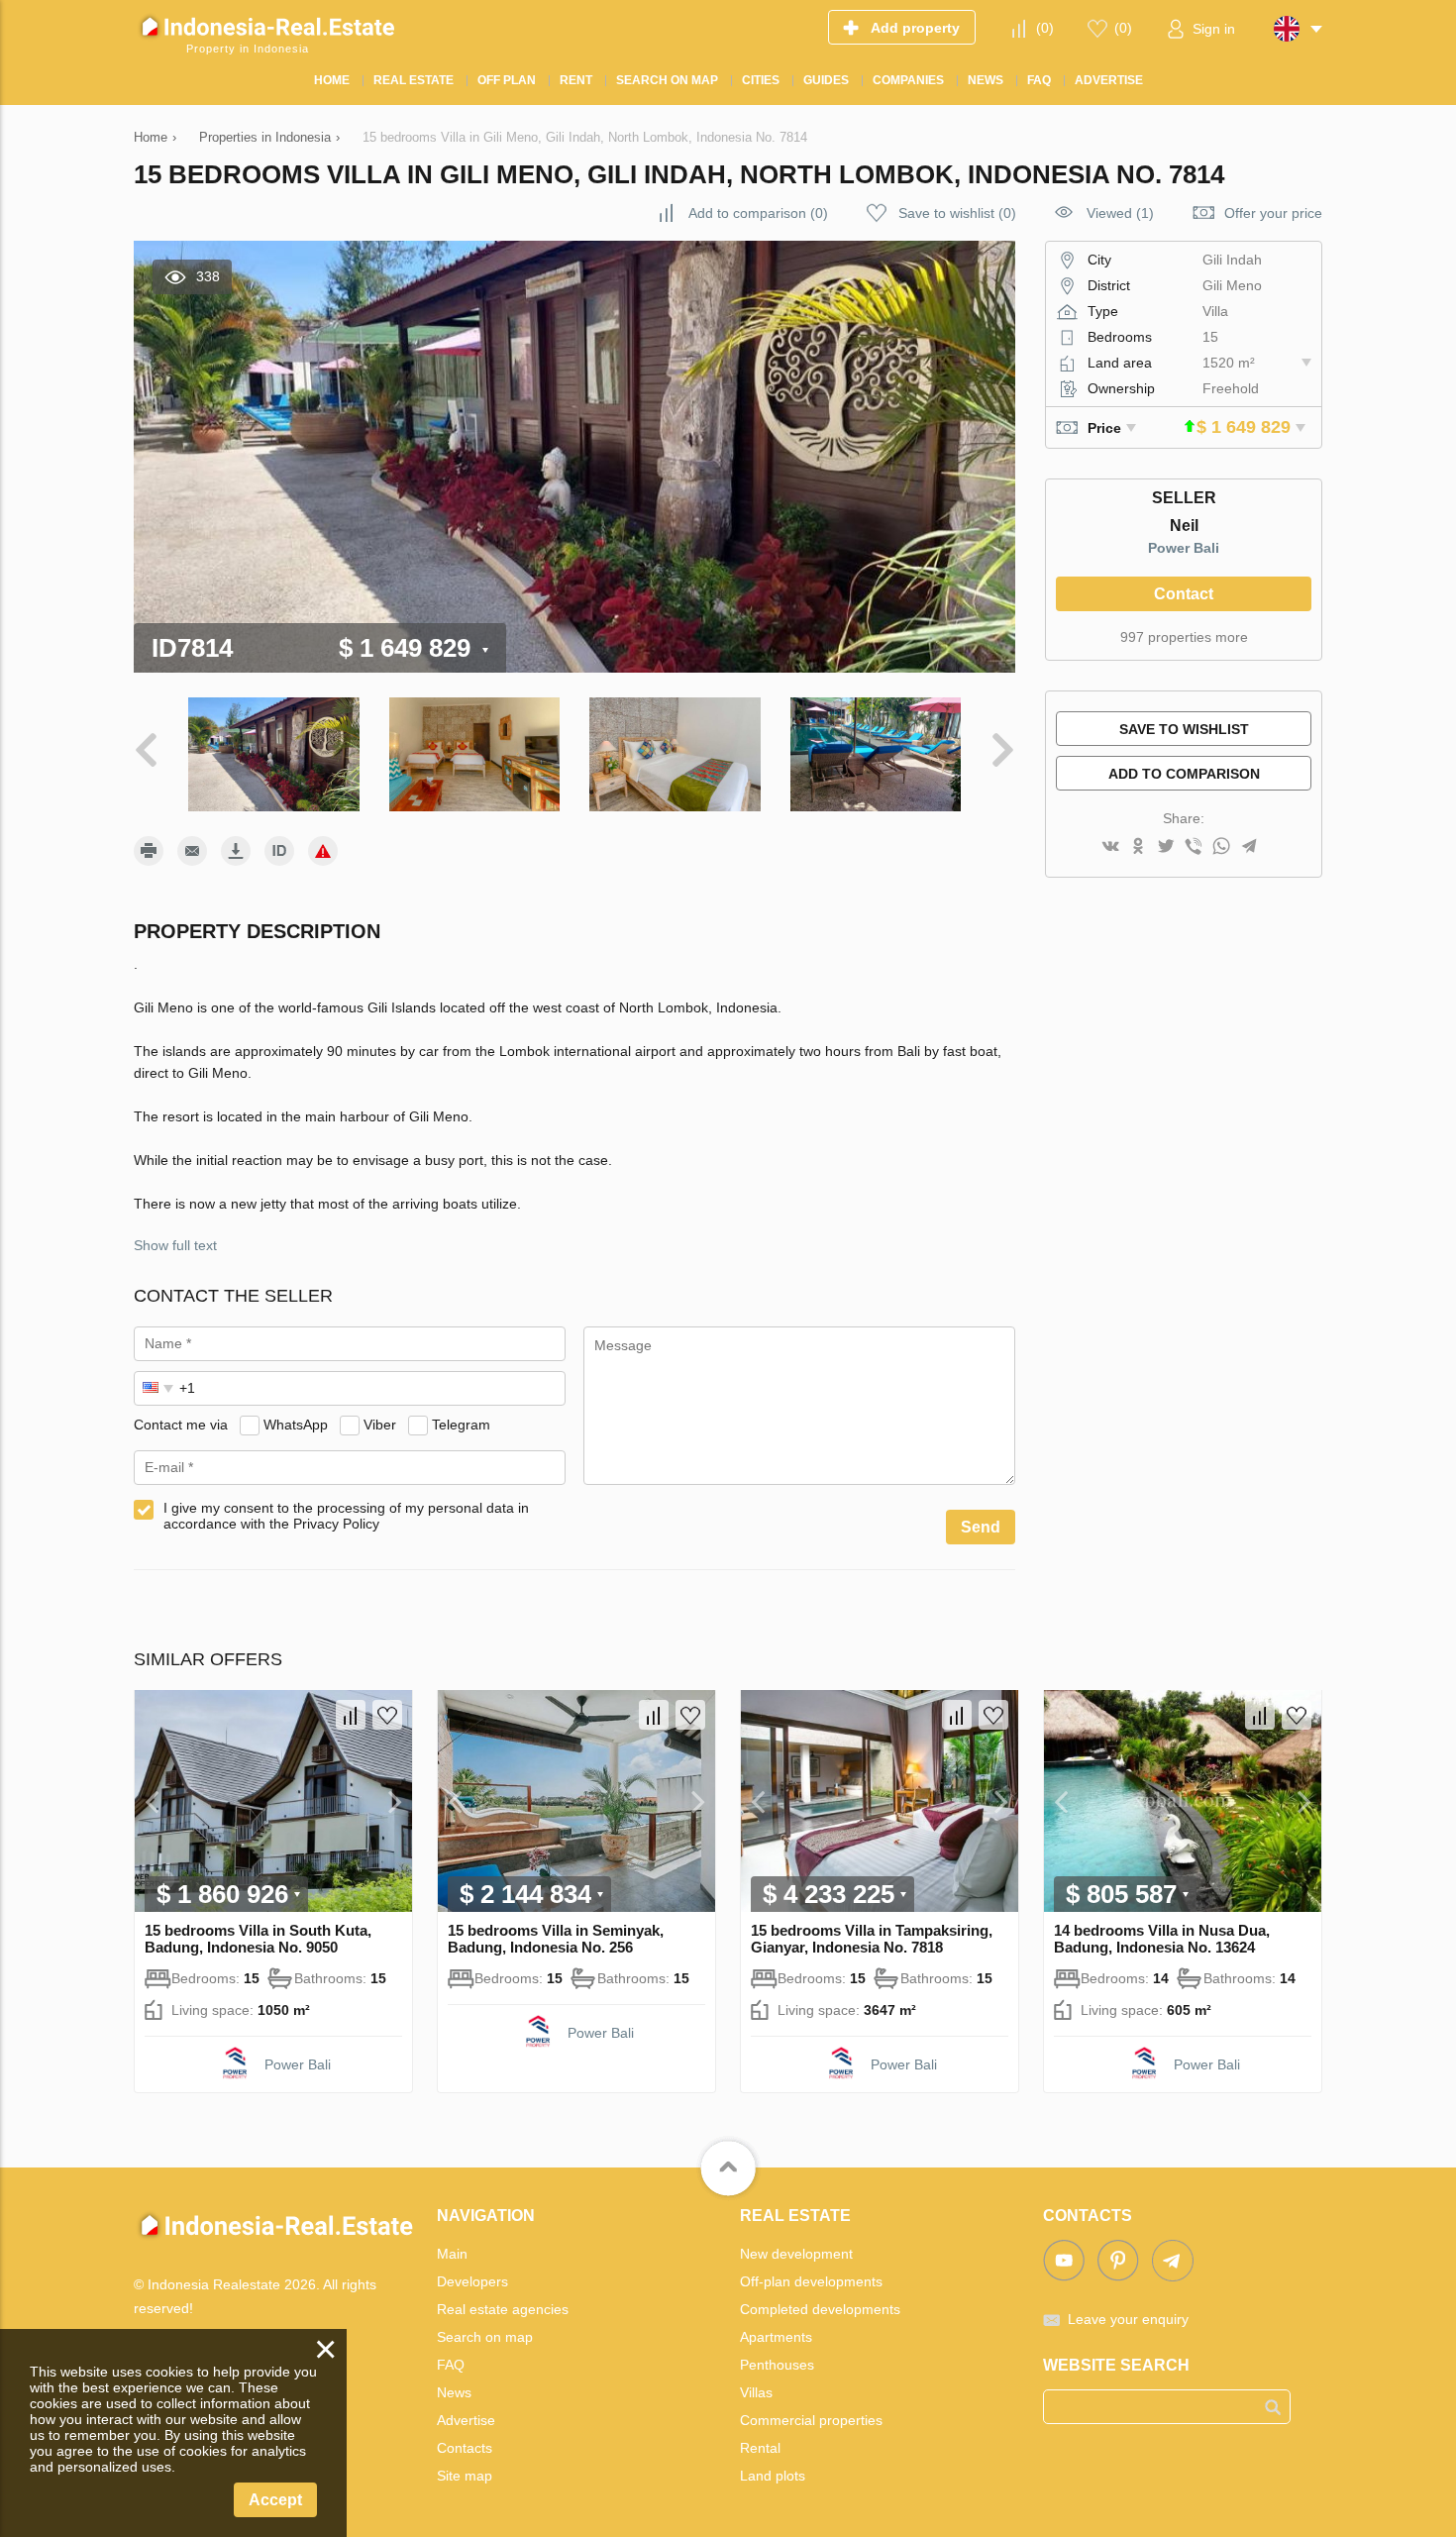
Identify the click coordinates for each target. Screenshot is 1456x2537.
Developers (472, 2281)
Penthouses (777, 2365)
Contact (1184, 594)
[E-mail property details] (192, 851)
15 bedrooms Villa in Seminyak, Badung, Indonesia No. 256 (556, 1939)
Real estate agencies (503, 2309)
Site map (465, 2476)
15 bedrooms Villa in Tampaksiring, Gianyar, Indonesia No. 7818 (872, 1939)
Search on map (485, 2337)
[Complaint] (323, 851)
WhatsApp (296, 1425)
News (454, 2392)
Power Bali (1184, 548)
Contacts (465, 2448)
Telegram (461, 1425)
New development (796, 2254)
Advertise (466, 2420)
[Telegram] (1249, 847)
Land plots (773, 2476)
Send (981, 1527)
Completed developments (820, 2309)
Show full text (175, 1245)
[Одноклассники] (1138, 847)
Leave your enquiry (1128, 2319)
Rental (760, 2448)
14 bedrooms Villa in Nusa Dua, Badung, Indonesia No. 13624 (1162, 1939)
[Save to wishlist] (387, 1715)
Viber (380, 1425)
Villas (756, 2392)
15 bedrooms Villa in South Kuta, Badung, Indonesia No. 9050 (258, 1939)
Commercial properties (811, 2420)
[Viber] (1194, 847)
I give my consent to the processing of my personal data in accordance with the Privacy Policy (346, 1516)
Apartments (776, 2337)
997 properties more (1184, 637)
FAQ (451, 2365)
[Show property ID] (279, 851)
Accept (275, 2500)
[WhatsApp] (1221, 847)
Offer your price (1273, 213)
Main (452, 2254)
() (1045, 28)
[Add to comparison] (351, 1715)
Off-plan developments (811, 2281)
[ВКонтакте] (1110, 847)
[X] (1166, 847)
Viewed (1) (1120, 213)
